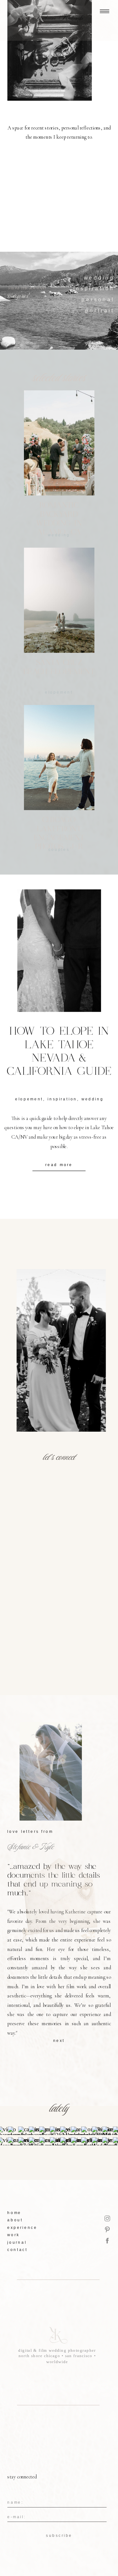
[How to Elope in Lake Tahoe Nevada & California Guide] (59, 951)
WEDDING (93, 1099)
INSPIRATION (62, 1099)
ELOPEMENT (59, 692)
